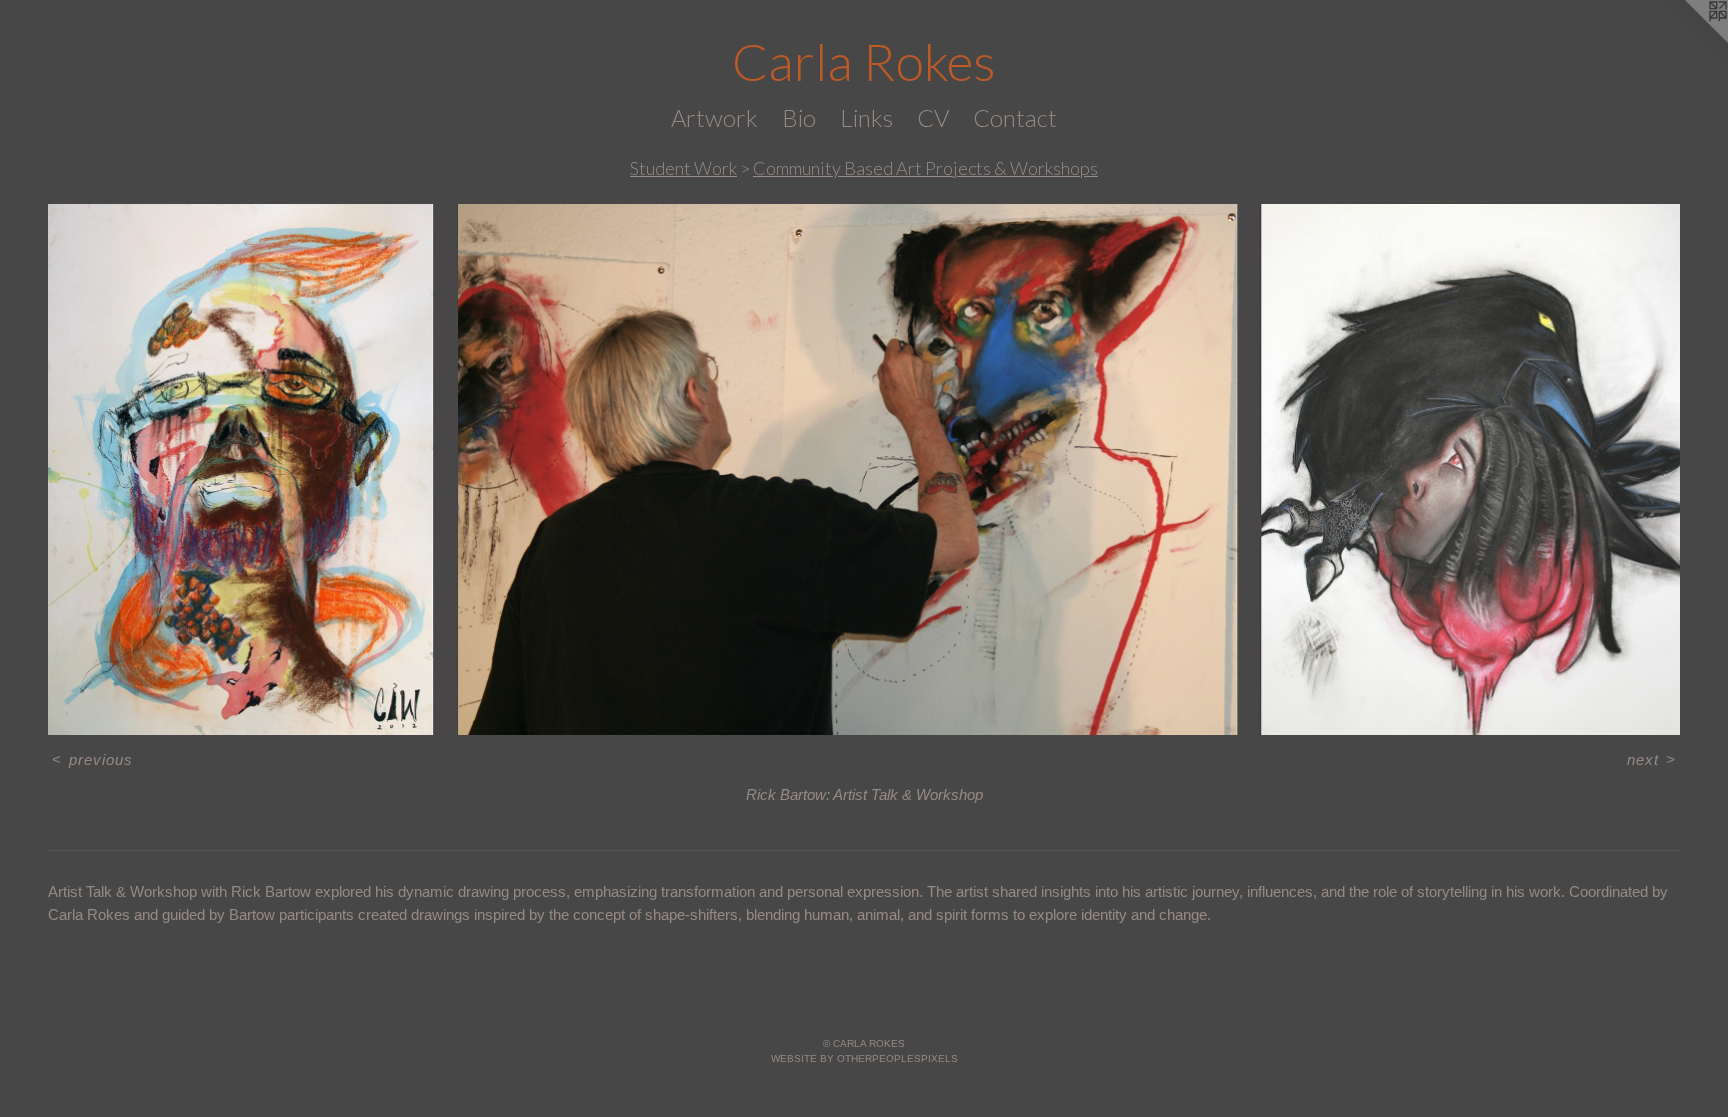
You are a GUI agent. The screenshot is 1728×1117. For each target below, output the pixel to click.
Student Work (683, 168)
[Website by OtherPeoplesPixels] (1688, 40)
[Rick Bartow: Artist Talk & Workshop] (864, 470)
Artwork (714, 117)
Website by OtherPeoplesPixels (864, 1058)
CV (933, 117)
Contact (1015, 117)
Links (866, 117)
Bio (799, 117)
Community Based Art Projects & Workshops (925, 168)
